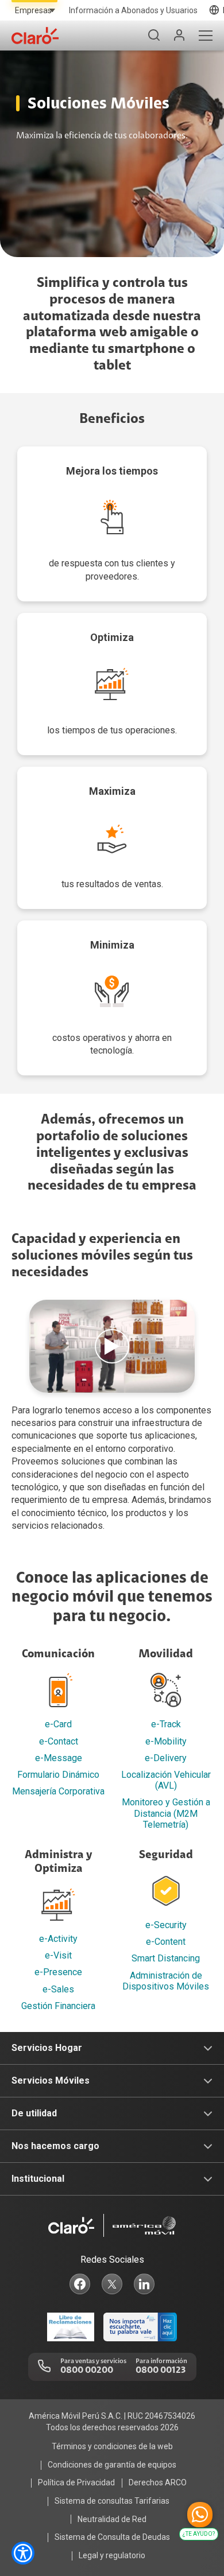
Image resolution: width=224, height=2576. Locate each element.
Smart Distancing (166, 1958)
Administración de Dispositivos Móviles (166, 1981)
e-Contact (59, 1741)
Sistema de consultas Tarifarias (112, 2501)
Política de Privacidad (76, 2482)
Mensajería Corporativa (58, 1791)
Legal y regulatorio (112, 2555)
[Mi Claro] (179, 36)
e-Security (166, 1925)
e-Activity (58, 1939)
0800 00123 (161, 2371)
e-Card (58, 1724)
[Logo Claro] (35, 36)
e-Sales (58, 1989)
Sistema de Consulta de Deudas (112, 2537)
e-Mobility (166, 1741)
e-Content (166, 1942)
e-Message (59, 1758)
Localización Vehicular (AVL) (166, 1780)
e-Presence (58, 1972)
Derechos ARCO (158, 2482)
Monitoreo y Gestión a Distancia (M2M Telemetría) (166, 1813)
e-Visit (58, 1955)
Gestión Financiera (58, 2006)
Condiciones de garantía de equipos (112, 2465)
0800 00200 (87, 2371)
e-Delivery (166, 1758)
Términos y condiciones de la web (112, 2446)
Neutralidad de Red (112, 2519)
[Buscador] (154, 36)
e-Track (166, 1724)
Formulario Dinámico (58, 1775)
